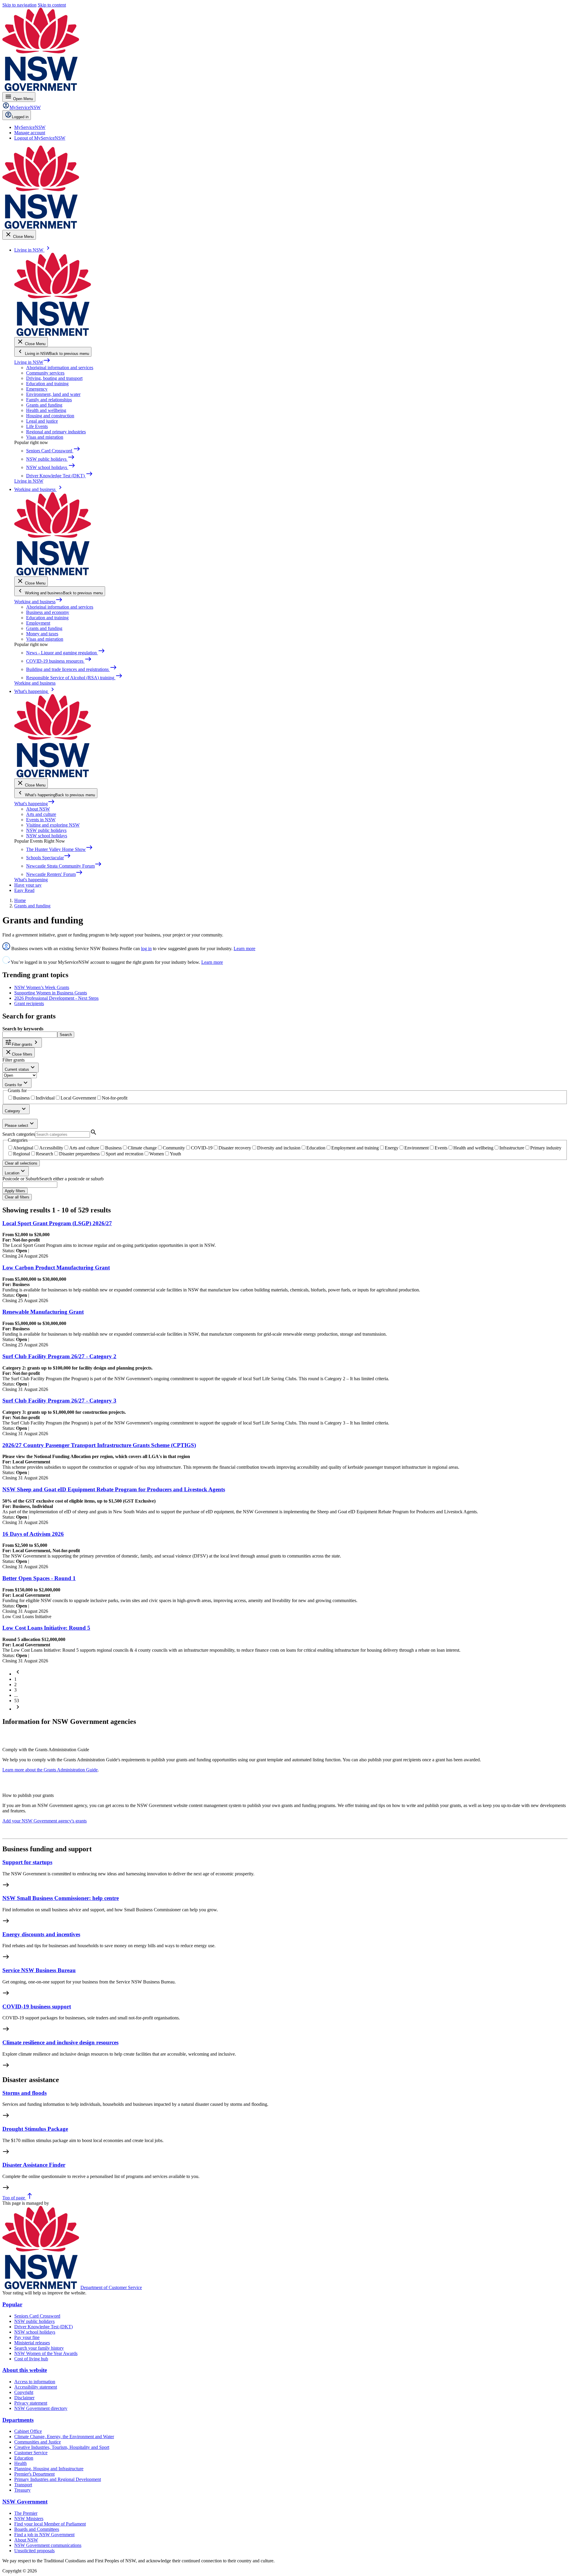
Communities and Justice (38, 2442)
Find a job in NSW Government (44, 2535)
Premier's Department (34, 2474)
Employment (38, 623)
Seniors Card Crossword (37, 2316)
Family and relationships (49, 400)
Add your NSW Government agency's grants (45, 1821)
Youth (175, 1154)
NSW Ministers (29, 2519)
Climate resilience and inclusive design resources (60, 2042)
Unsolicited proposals (34, 2551)
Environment (417, 1148)
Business (21, 1098)
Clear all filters (17, 1197)
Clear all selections (21, 1163)
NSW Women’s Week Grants (42, 987)
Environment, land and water (53, 394)
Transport (23, 2485)
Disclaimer (24, 2398)
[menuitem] (30, 127)
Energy (392, 1148)
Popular (12, 2304)
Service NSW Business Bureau (39, 1970)
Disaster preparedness (79, 1154)
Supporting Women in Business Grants (51, 993)
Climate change (142, 1148)
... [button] (16, 1695)
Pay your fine (27, 2337)
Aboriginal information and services (60, 368)
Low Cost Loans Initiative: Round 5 (46, 1628)
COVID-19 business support (37, 2006)
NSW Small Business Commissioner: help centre (61, 1898)
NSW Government (25, 2502)
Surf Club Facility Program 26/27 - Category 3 (59, 1401)
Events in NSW (41, 820)
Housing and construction (50, 416)
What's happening (35, 804)
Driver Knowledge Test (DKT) (43, 2327)
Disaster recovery (235, 1148)
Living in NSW (32, 362)
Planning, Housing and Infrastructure (49, 2469)
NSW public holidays (46, 830)
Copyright (24, 2392)
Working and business (38, 602)
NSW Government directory (41, 2408)
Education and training (47, 384)
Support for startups (27, 1862)
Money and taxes (42, 634)
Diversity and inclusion (279, 1148)
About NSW (38, 809)
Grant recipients (29, 1003)
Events (441, 1148)
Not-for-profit (115, 1098)
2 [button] (15, 1685)
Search (66, 1035)
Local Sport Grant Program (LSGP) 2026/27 (57, 1223)
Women (157, 1154)
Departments (18, 2420)
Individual (45, 1098)
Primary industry (546, 1148)
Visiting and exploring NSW (53, 825)
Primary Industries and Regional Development (58, 2479)
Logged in (20, 117)
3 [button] (15, 1690)
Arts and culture (41, 814)
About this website (25, 2370)
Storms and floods (24, 2093)
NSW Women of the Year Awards (46, 2353)
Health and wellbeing (46, 410)
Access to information (35, 2382)
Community (174, 1148)
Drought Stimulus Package (35, 2129)
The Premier (26, 2513)
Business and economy (48, 612)
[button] (18, 1674)
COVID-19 (202, 1148)
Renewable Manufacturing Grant (43, 1312)
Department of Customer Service (111, 2287)
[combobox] (30, 1185)
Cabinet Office (28, 2431)
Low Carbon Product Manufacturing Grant (56, 1268)
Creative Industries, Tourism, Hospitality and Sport (62, 2447)
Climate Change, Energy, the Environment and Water (64, 2437)
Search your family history (39, 2348)
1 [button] (15, 1679)
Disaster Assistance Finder (34, 2165)
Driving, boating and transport (54, 378)
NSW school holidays (47, 836)
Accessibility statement (36, 2387)
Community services (45, 373)
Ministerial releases (32, 2343)
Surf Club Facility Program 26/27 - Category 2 (59, 1356)
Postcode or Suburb (21, 1179)
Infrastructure (512, 1148)
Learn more (244, 949)
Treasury (22, 2490)
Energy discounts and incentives (41, 1934)
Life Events (37, 426)
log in (146, 949)
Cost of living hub (31, 2359)
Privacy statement (31, 2403)
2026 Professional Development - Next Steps (56, 998)
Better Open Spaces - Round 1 (39, 1578)
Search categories (19, 1134)
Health (20, 2463)
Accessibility (51, 1148)
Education (316, 1148)
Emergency (37, 389)
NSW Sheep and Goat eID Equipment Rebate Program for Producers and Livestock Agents (114, 1489)
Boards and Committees (37, 2529)
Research (45, 1154)
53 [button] (17, 1701)
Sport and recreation (125, 1154)
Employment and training (355, 1148)
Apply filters (15, 1191)
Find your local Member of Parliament (50, 2524)
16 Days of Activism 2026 (33, 1534)
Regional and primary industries (56, 432)
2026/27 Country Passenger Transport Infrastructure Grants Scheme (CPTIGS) (99, 1445)
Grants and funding (44, 405)
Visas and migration (45, 437)
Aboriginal (23, 1148)
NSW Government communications (48, 2545)
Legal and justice (42, 421)
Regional (22, 1154)
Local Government (78, 1098)
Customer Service (31, 2453)
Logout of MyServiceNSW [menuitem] (40, 138)
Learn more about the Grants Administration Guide (50, 1770)
